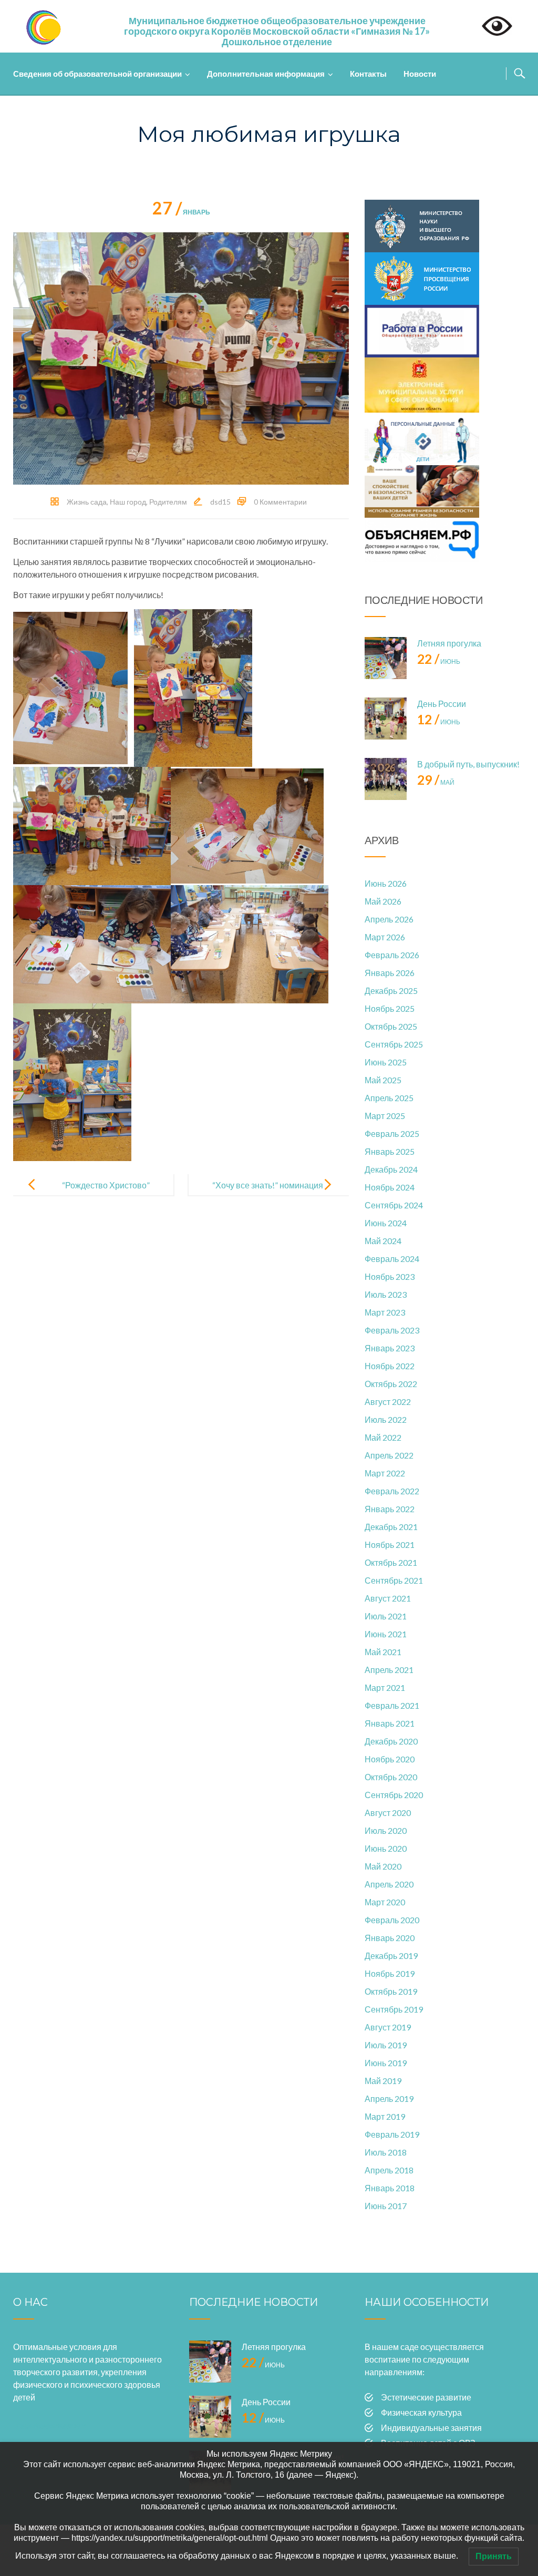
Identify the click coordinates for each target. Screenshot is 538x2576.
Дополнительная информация (266, 74)
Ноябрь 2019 (390, 1973)
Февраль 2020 (392, 1920)
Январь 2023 (390, 1348)
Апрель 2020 (389, 1884)
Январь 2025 (390, 1151)
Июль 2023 (386, 1294)
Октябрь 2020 (391, 1777)
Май (436, 782)
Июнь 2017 (386, 2206)
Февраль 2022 (392, 1491)
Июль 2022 (386, 1419)
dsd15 (220, 502)
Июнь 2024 (386, 1223)
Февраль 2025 (392, 1133)
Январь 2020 (390, 1938)
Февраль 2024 (392, 1259)
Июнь (439, 661)
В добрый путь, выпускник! (468, 764)
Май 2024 (383, 1241)
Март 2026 (385, 937)
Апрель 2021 (389, 1670)
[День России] (386, 719)
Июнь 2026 (386, 883)
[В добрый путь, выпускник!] (386, 779)
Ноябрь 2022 (390, 1366)
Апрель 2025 (389, 1098)
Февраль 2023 (392, 1330)
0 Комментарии (280, 502)
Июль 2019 (386, 2045)
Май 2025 (383, 1080)
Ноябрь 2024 (390, 1187)
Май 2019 (383, 2081)
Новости (420, 74)
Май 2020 (383, 1866)
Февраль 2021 (392, 1705)
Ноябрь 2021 (390, 1544)
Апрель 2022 (389, 1455)
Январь (181, 212)
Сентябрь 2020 (394, 1795)
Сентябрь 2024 (394, 1205)
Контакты (368, 74)
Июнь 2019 (386, 2063)
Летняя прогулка (449, 643)
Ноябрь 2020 (390, 1759)
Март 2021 (385, 1687)
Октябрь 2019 (391, 1991)
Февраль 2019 (392, 2134)
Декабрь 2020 (391, 1741)
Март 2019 (385, 2116)
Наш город (128, 502)
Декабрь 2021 (391, 1527)
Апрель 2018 (389, 2170)
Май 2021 (383, 1652)
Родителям (168, 502)
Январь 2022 (390, 1509)
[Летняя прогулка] (386, 658)
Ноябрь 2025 (390, 1008)
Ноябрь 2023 (390, 1276)
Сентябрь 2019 (394, 2009)
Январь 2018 (390, 2188)
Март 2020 (385, 1902)
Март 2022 (385, 1473)
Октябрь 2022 (391, 1384)
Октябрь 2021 (391, 1562)
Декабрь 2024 (391, 1169)
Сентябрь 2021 (394, 1580)
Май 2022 (383, 1437)
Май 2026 (383, 901)
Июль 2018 (386, 2152)
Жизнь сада (87, 502)
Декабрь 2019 (391, 1956)
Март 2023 (385, 1312)
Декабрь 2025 (391, 991)
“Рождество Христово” (106, 1185)
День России (442, 704)
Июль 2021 (386, 1616)
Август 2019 (388, 2027)
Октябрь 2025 (391, 1026)
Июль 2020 (386, 1830)
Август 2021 (388, 1598)
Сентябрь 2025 (394, 1044)
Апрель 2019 (389, 2098)
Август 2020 (388, 1813)
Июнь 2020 (386, 1848)
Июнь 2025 (386, 1062)
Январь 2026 (390, 973)
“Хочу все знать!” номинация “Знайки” (268, 1193)
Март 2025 (385, 1116)
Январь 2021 (390, 1723)
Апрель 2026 (389, 919)
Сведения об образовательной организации (97, 74)
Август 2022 (388, 1402)
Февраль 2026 (392, 955)
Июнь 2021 (386, 1634)
